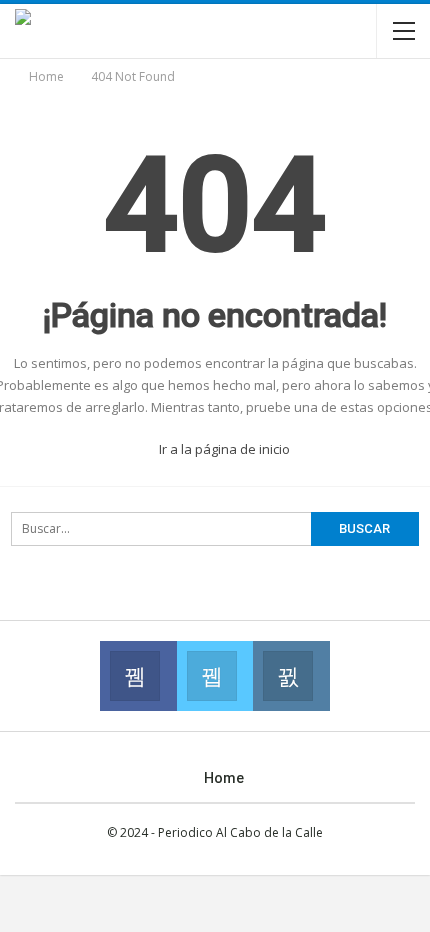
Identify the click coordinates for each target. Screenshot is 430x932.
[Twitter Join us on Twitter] (215, 676)
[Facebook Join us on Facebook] (138, 676)
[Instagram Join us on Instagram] (291, 676)
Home (224, 778)
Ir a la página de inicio (223, 449)
